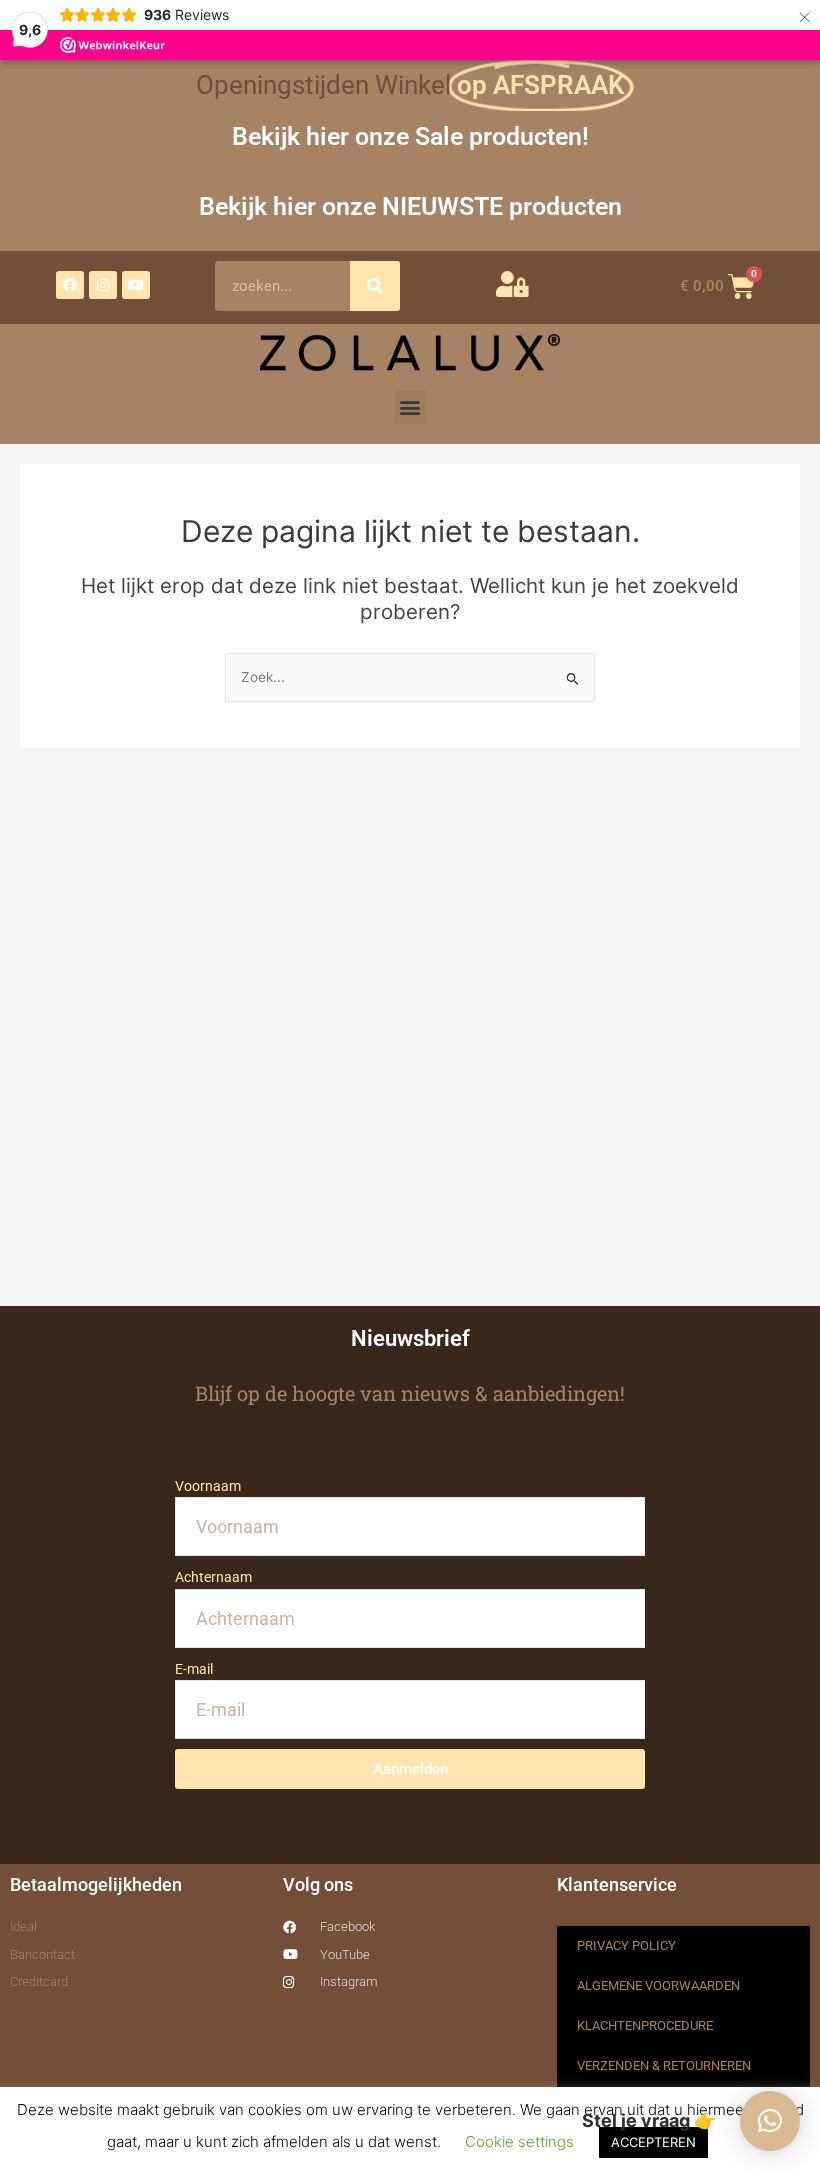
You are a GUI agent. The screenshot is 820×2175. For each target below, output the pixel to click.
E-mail (194, 1669)
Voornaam (208, 1486)
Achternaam (213, 1577)
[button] (410, 407)
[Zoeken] (375, 286)
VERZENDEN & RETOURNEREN (664, 2065)
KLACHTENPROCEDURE (645, 2025)
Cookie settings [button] (519, 2141)
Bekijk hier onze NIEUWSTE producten (410, 206)
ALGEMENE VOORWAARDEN (658, 1985)
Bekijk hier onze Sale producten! (410, 136)
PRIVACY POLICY (626, 1945)
